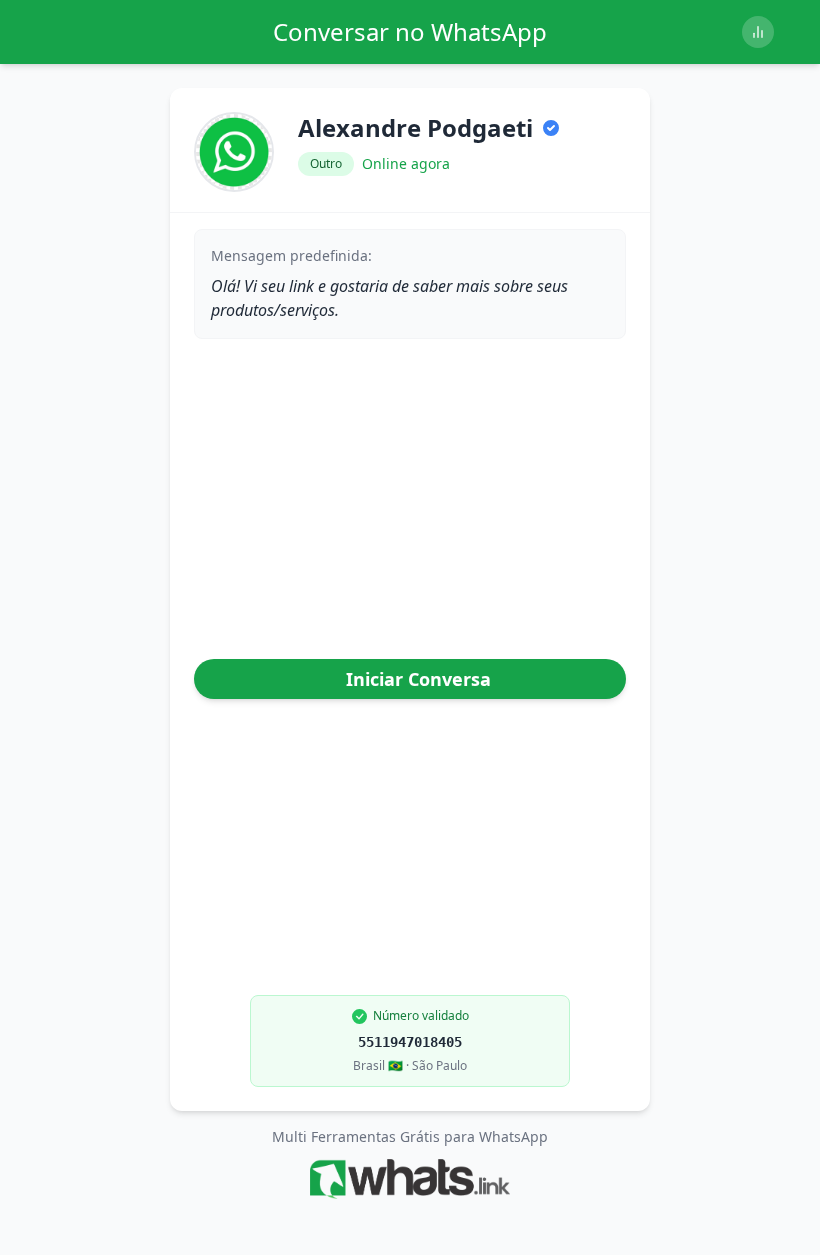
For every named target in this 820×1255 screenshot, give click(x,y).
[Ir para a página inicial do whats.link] (409, 1179)
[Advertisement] (410, 503)
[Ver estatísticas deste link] (758, 32)
